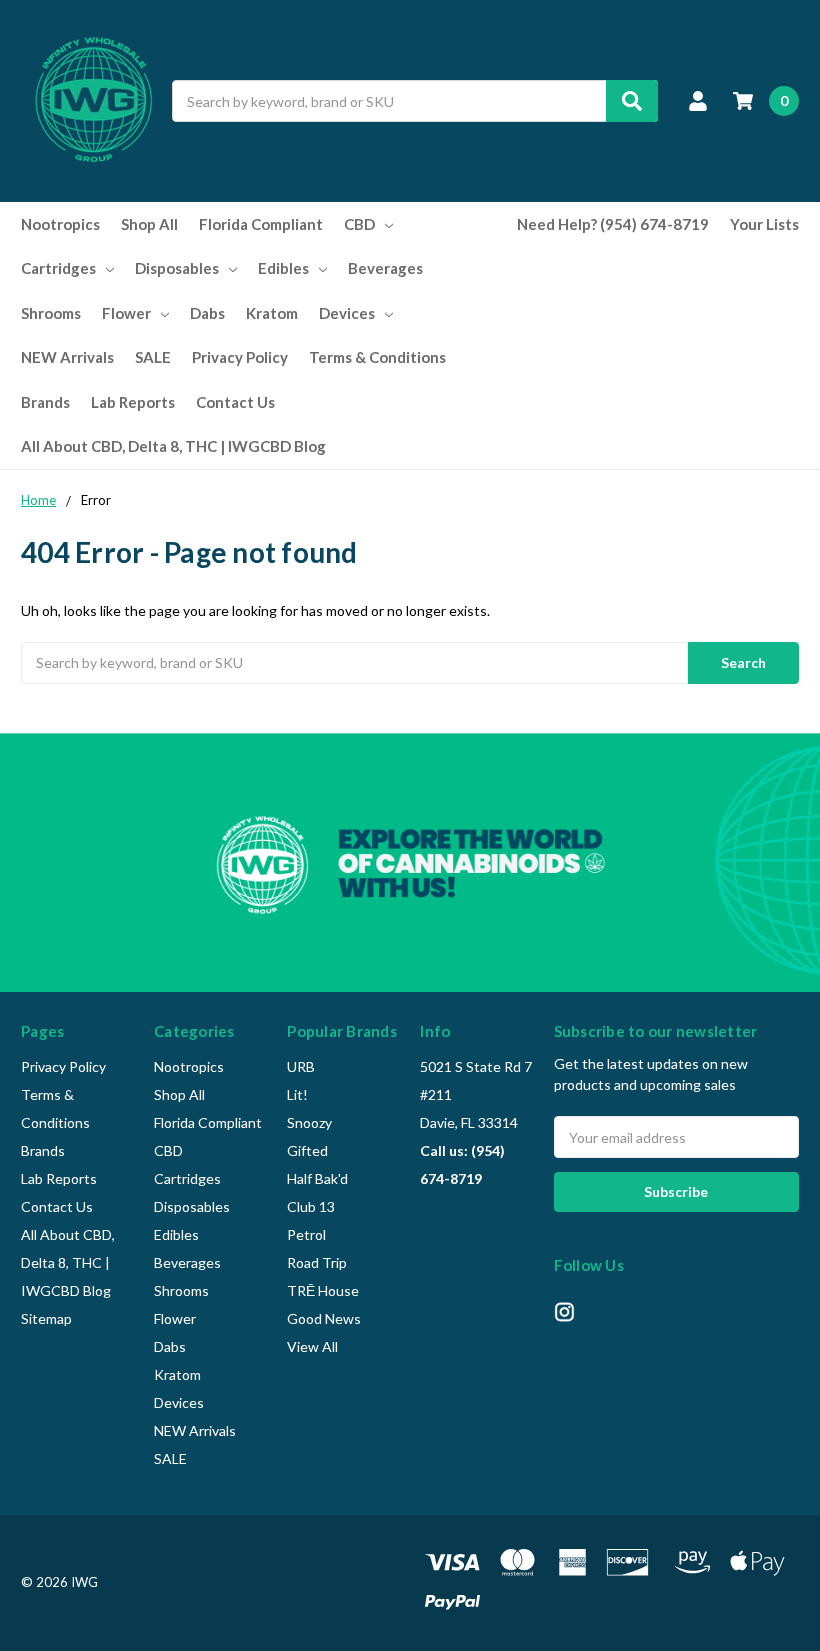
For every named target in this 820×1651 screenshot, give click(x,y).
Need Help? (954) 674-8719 (613, 224)
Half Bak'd (317, 1178)
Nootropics (60, 224)
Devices (347, 313)
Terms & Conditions (377, 357)
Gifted (307, 1150)
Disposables (177, 268)
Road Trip (317, 1262)
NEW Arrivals (67, 357)
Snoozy (309, 1122)
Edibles (283, 268)
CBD (359, 224)
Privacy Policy (240, 357)
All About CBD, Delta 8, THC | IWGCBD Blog (173, 446)
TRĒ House (323, 1290)
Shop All (149, 224)
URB (301, 1066)
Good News (324, 1318)
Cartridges (58, 268)
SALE (153, 357)
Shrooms (51, 313)
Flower (126, 313)
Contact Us (235, 402)
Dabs (207, 313)
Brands (45, 402)
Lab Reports (133, 402)
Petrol (306, 1234)
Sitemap (46, 1318)
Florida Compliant (261, 224)
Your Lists (764, 224)
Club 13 (311, 1206)
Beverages (385, 268)
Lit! (297, 1094)
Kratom (272, 313)
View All (312, 1346)
